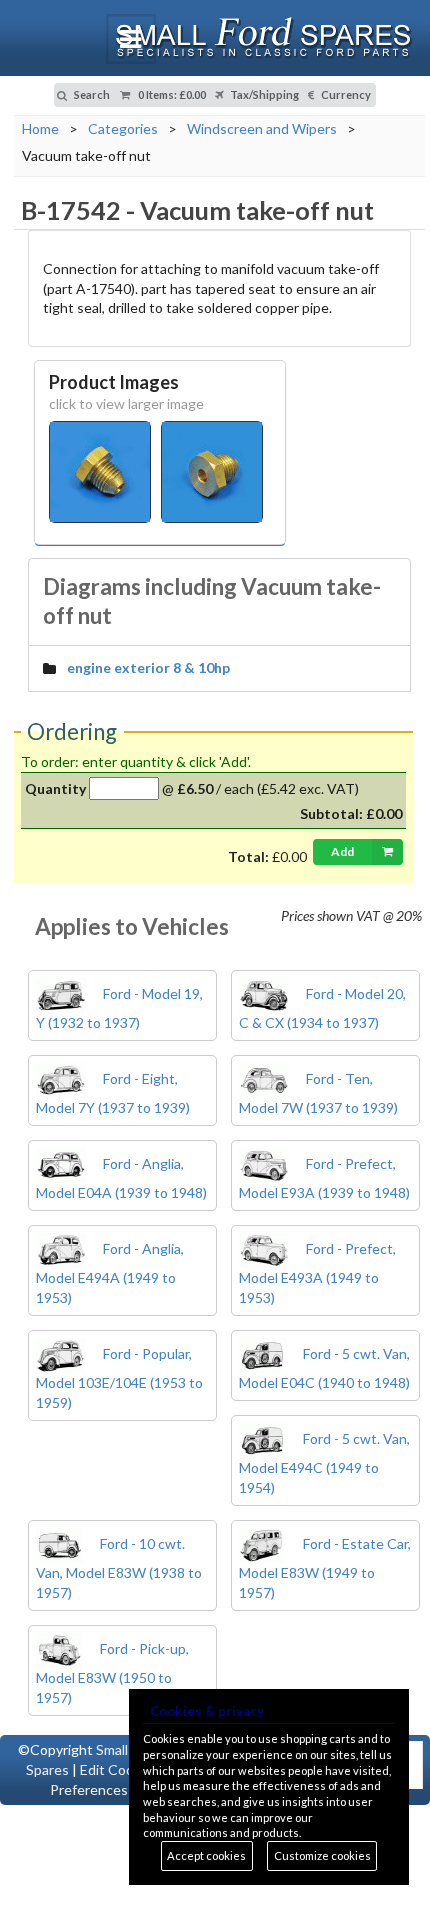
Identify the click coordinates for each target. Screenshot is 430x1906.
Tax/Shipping (263, 94)
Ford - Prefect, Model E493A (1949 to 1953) (317, 1273)
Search (91, 94)
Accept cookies (206, 1855)
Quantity (55, 788)
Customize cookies (322, 1855)
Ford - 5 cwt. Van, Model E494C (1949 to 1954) (324, 1463)
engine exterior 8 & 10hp (148, 667)
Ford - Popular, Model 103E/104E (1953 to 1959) (119, 1378)
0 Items (171, 94)
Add (342, 851)
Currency (345, 94)
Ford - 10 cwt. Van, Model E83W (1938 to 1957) (119, 1568)
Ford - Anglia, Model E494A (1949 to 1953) (110, 1273)
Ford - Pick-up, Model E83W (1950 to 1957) (112, 1673)
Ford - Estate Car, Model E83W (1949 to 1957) (325, 1568)
